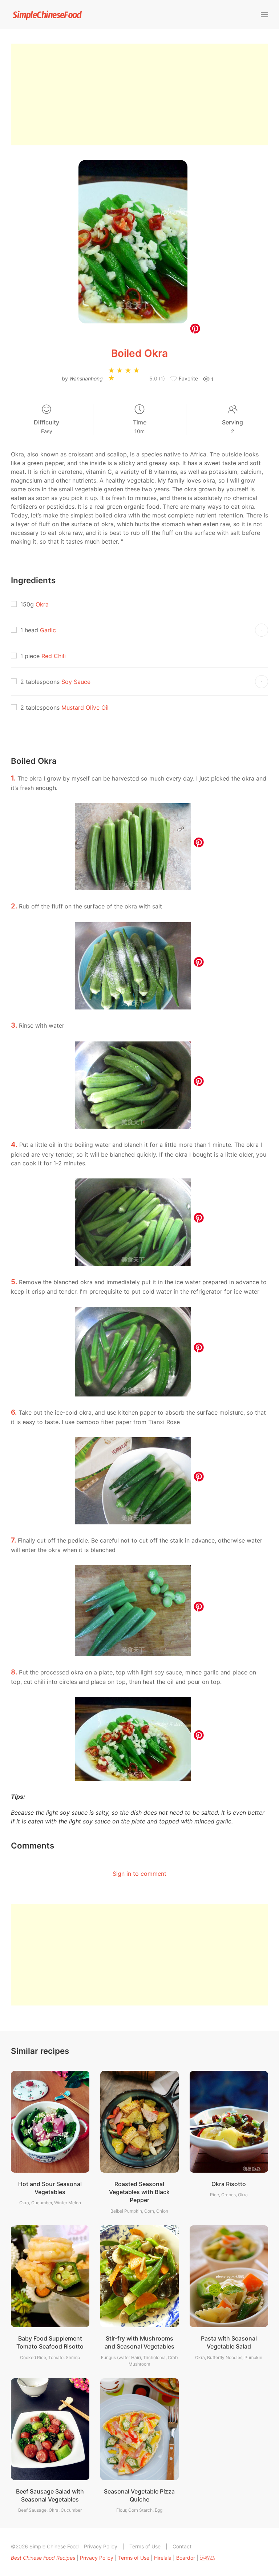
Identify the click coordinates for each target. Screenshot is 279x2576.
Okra (42, 604)
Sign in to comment (139, 1874)
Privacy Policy (101, 2546)
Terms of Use (145, 2546)
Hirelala (163, 2558)
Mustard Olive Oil (85, 708)
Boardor (186, 2558)
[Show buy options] (262, 630)
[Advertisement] (139, 94)
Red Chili (54, 656)
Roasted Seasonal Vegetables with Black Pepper (139, 2192)
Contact (182, 2546)
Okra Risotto (229, 2184)
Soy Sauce (76, 682)
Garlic (48, 630)
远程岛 (207, 2558)
